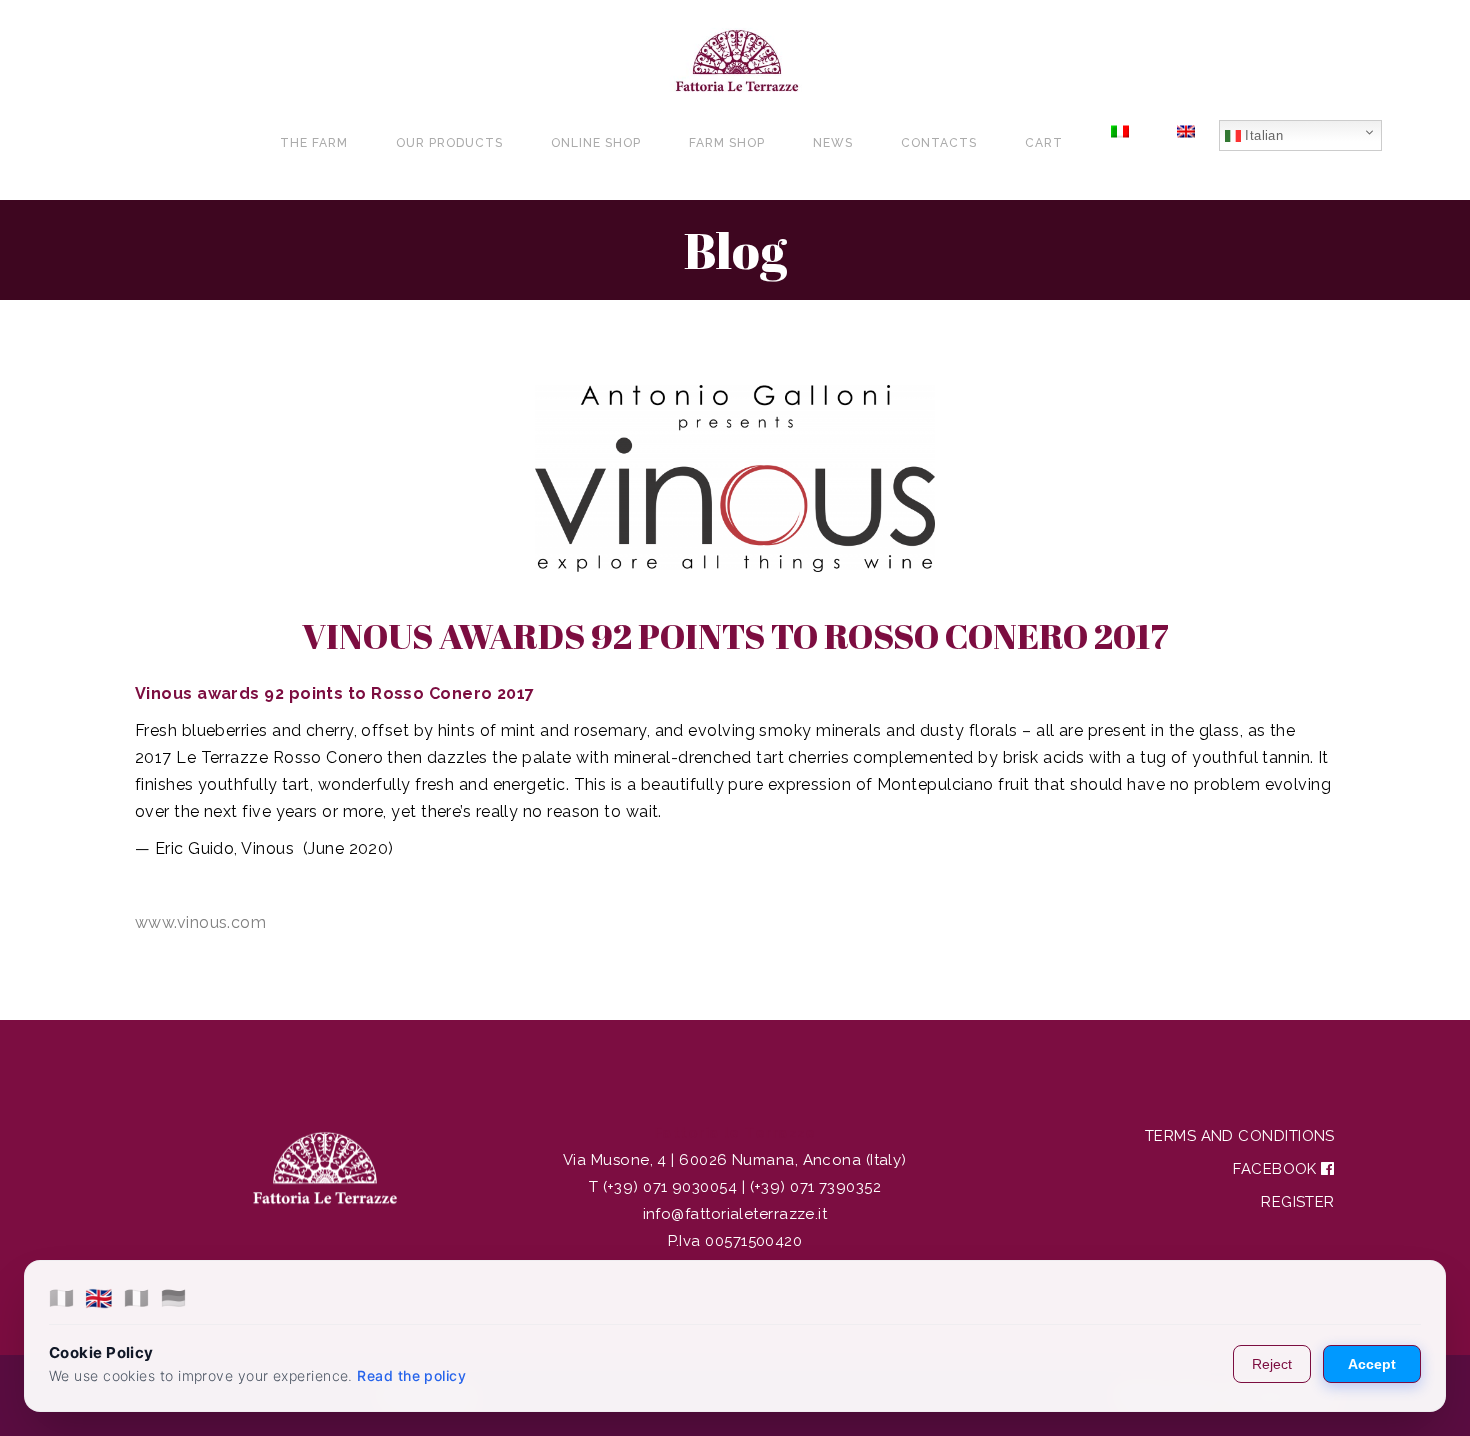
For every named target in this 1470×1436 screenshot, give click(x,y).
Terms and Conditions (1240, 1136)
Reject (1272, 1364)
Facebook (1277, 1169)
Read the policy (411, 1375)
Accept (1372, 1364)
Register (1298, 1202)
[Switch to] (1120, 142)
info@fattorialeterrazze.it (735, 1214)
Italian (1262, 135)
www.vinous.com (200, 922)
